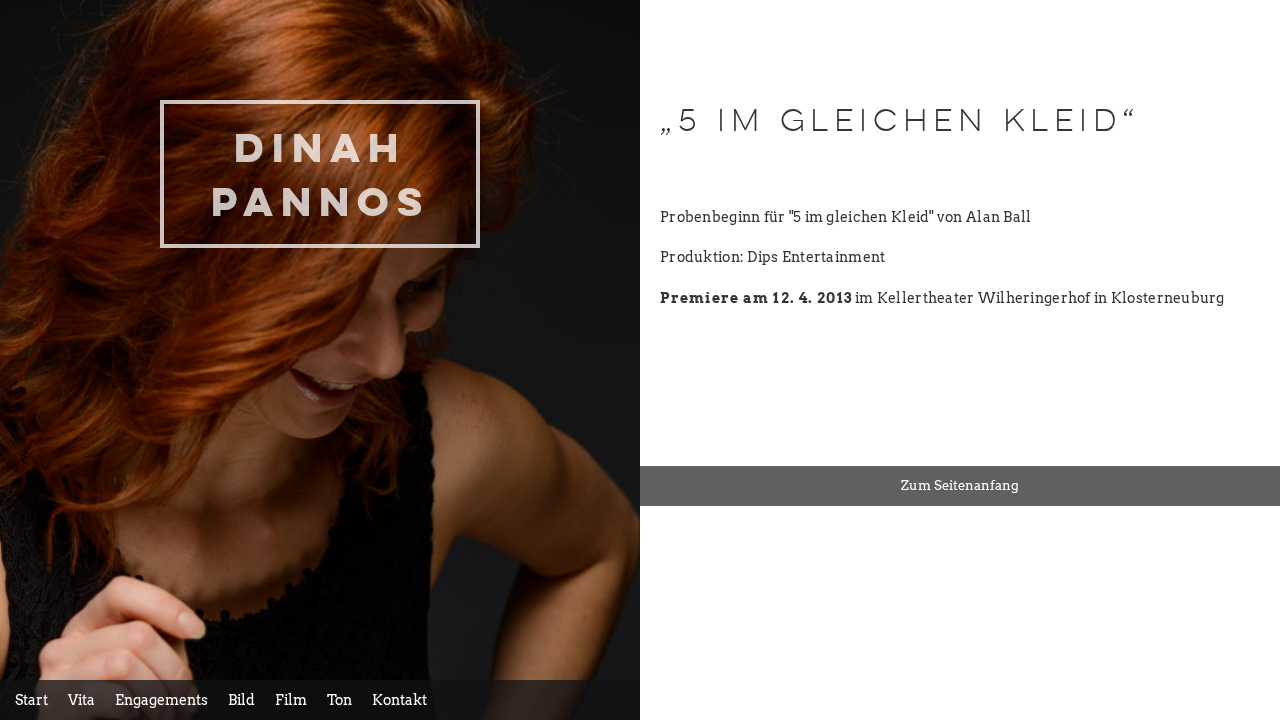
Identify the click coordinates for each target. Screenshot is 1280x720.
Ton (339, 700)
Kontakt (399, 700)
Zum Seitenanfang (960, 485)
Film (291, 700)
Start (31, 700)
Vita (81, 700)
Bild (241, 700)
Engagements (161, 700)
